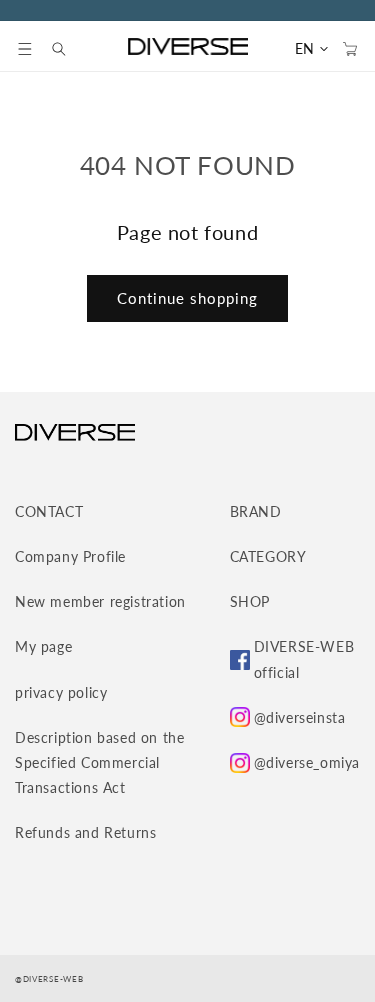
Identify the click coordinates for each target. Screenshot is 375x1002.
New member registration (100, 601)
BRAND (256, 511)
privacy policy (61, 692)
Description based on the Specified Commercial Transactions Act (99, 762)
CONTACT (49, 511)
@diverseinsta (300, 717)
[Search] (69, 49)
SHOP (250, 601)
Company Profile (70, 556)
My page (43, 646)
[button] (25, 49)
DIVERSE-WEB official (304, 659)
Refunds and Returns (85, 832)
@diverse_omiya (307, 762)
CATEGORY (268, 556)
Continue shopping (187, 298)
